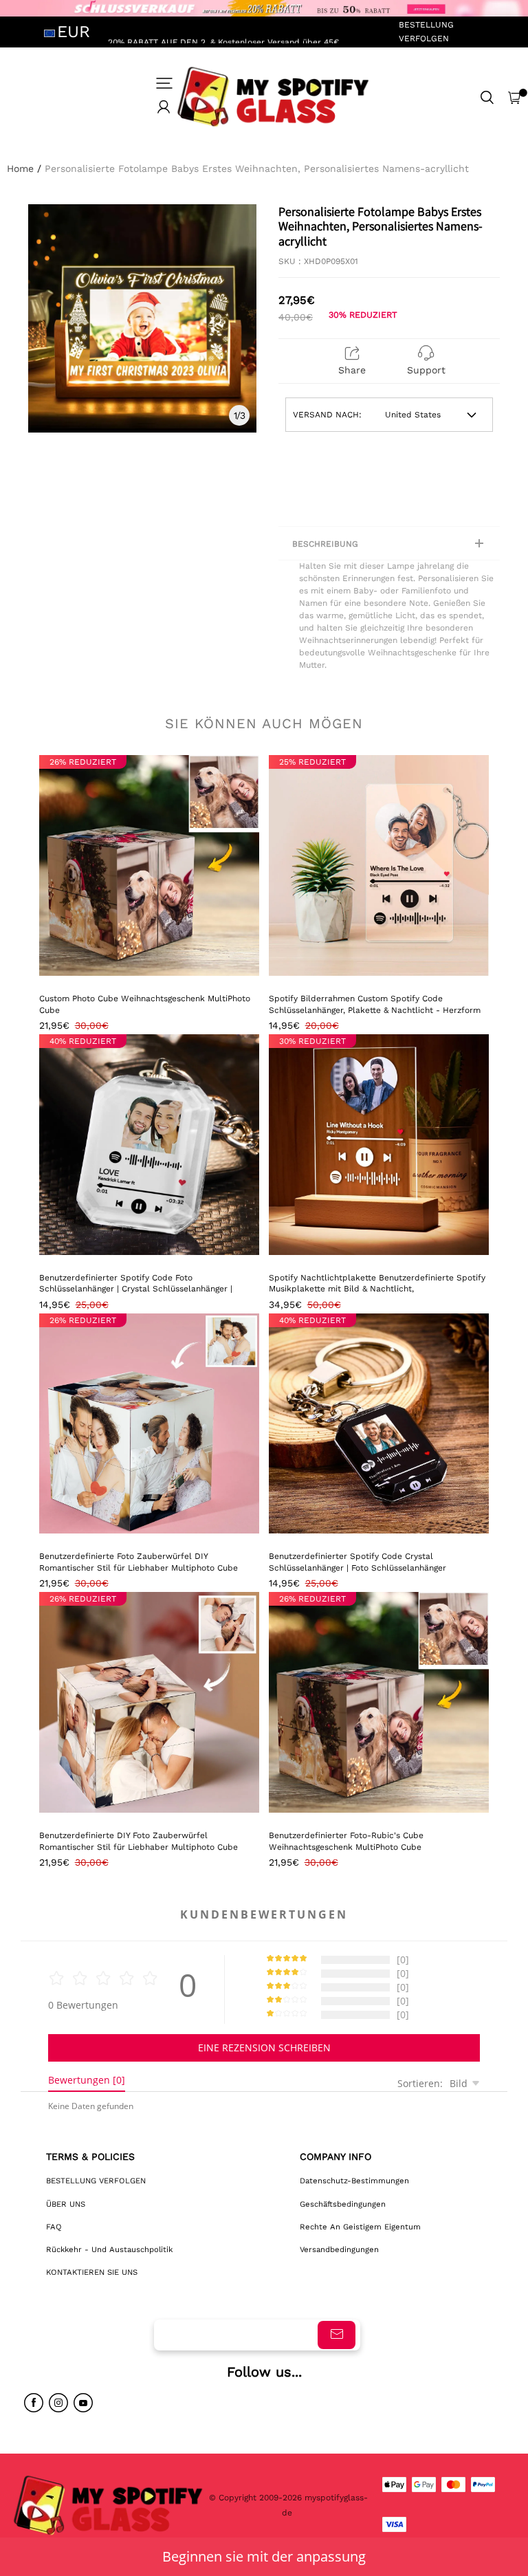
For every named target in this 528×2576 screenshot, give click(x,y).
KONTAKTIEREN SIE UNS (92, 2272)
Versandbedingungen (339, 2249)
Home (20, 168)
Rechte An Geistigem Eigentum (360, 2227)
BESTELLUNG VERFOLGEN (426, 31)
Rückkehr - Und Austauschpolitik (109, 2249)
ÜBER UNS (66, 2204)
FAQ (54, 2227)
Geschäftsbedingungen (343, 2204)
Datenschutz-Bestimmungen (354, 2181)
